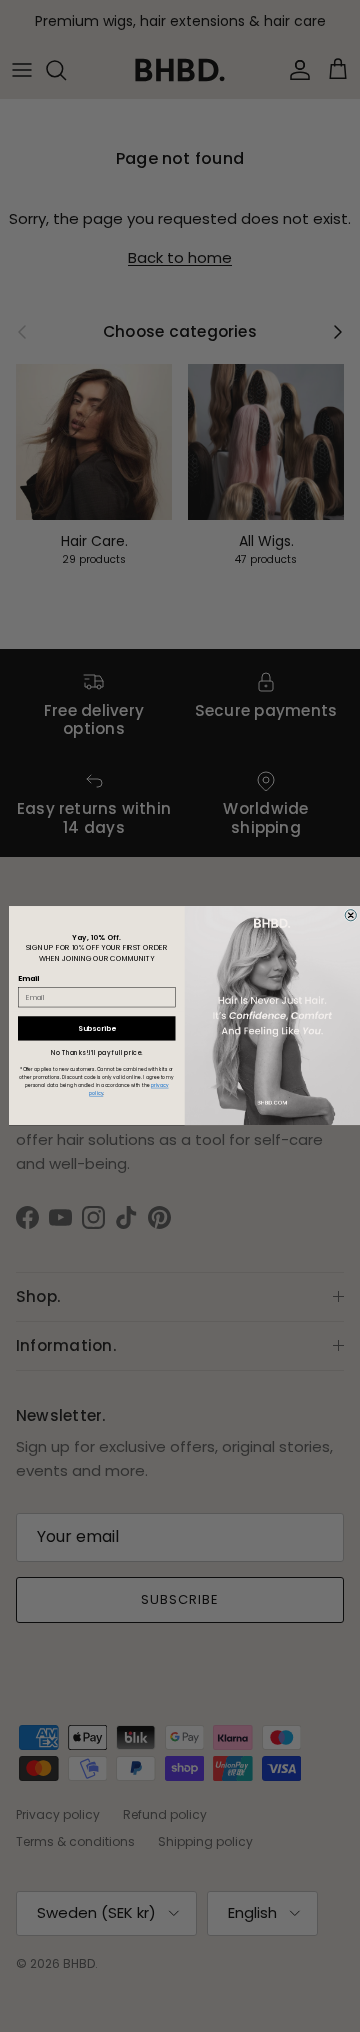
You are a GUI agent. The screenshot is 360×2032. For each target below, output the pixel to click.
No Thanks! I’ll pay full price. (96, 1053)
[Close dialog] (350, 915)
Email (29, 979)
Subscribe (96, 1028)
